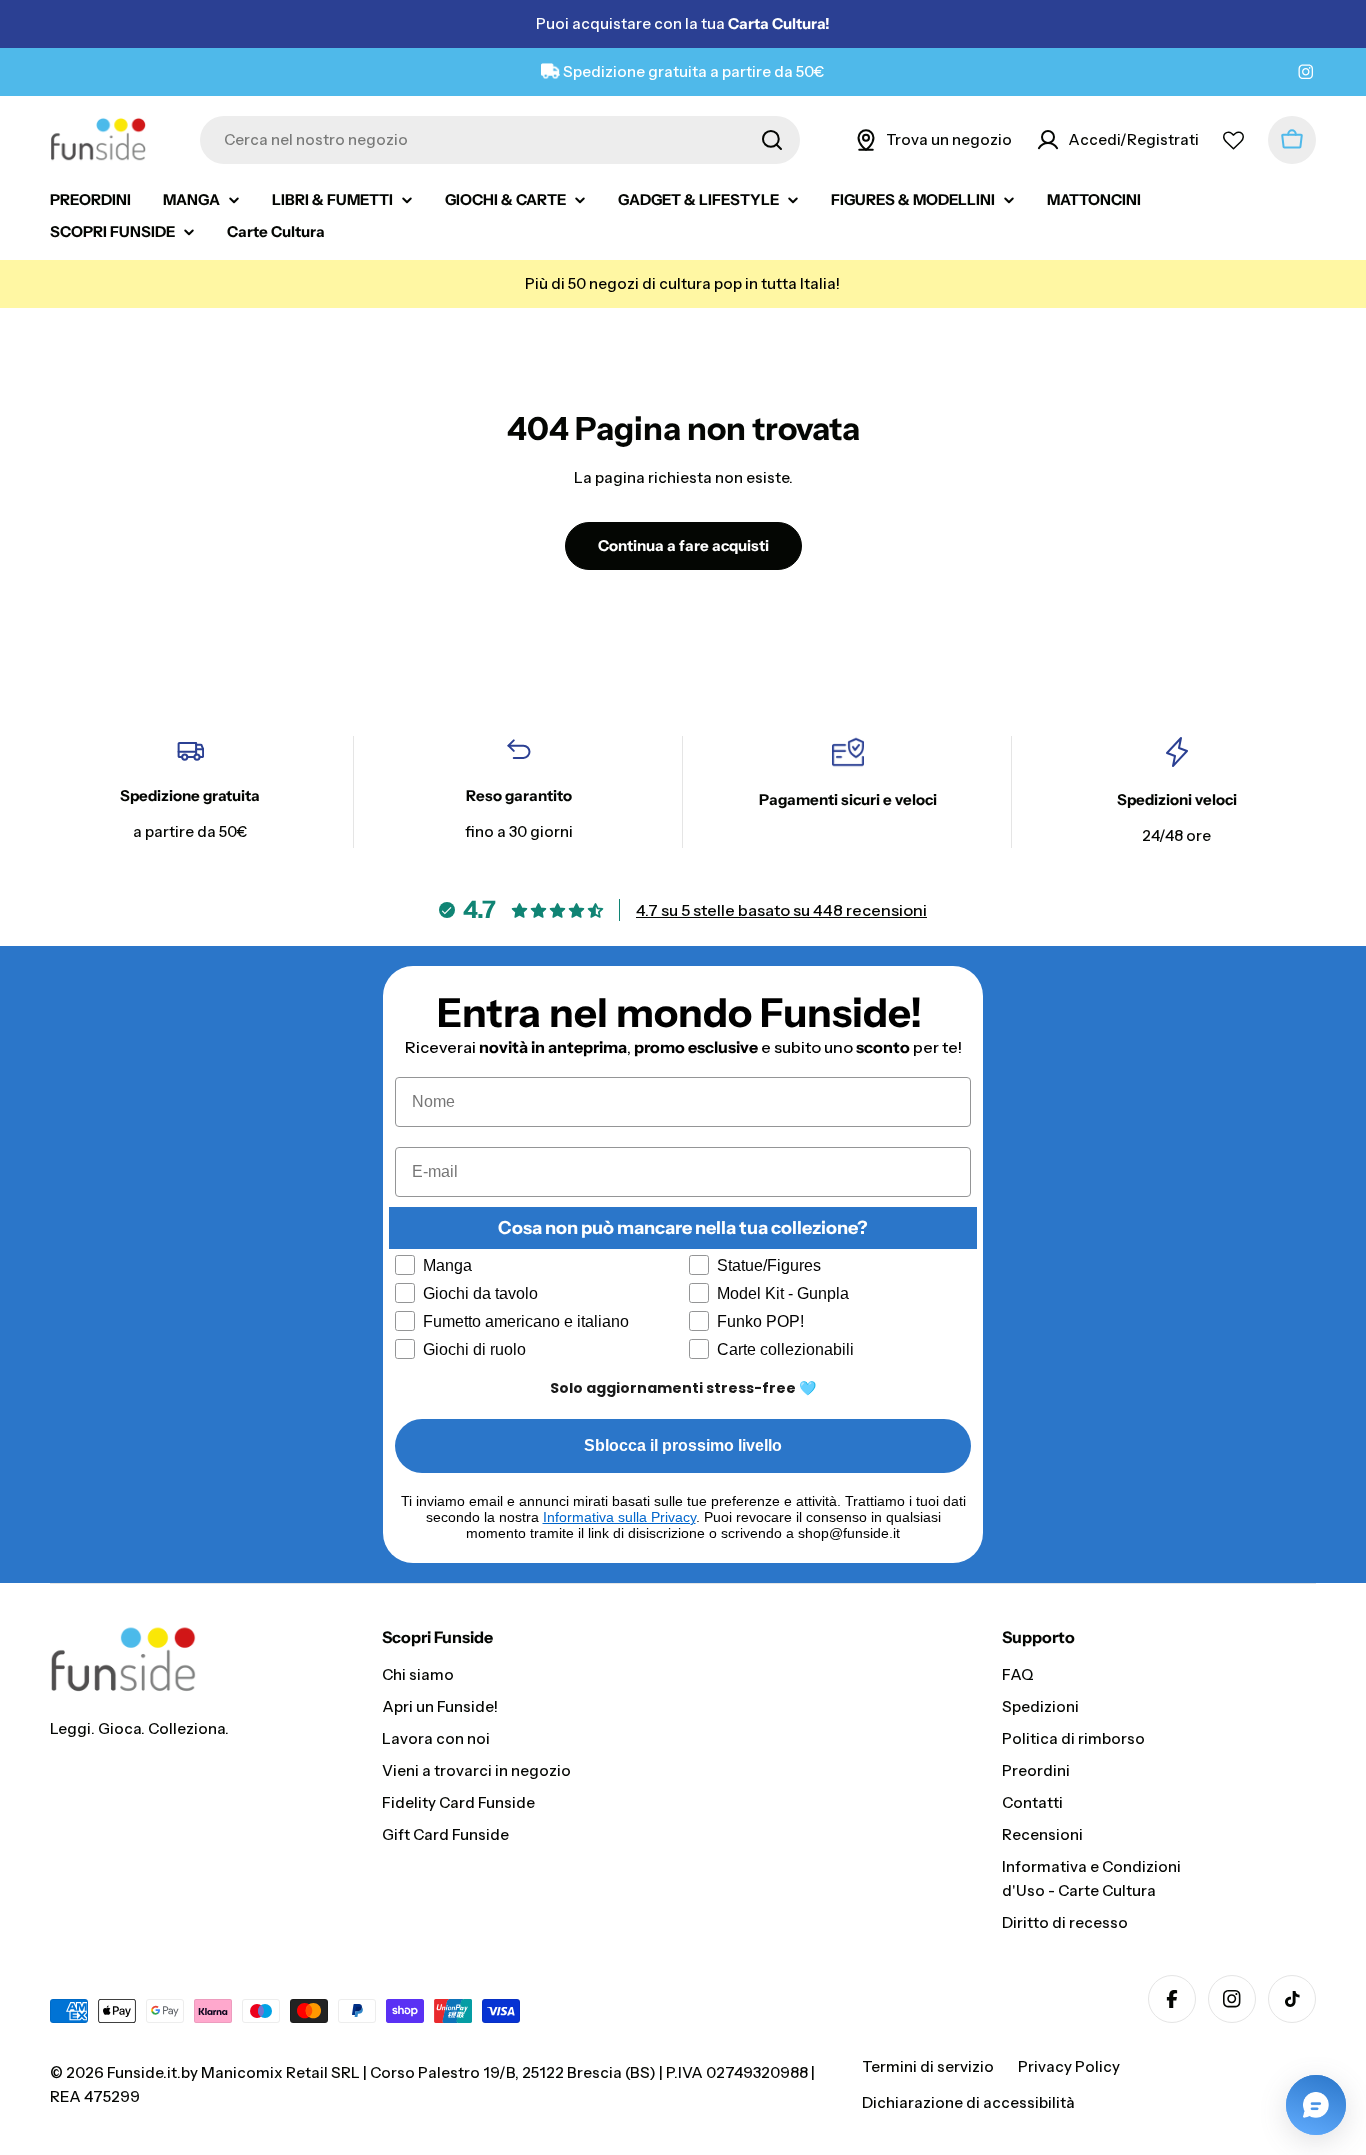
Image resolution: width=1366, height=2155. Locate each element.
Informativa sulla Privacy (619, 1517)
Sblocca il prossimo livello (683, 1445)
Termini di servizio (928, 2066)
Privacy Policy (1069, 2066)
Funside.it (142, 2072)
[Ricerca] (772, 140)
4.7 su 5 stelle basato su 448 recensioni (781, 910)
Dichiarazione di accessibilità (968, 2102)
